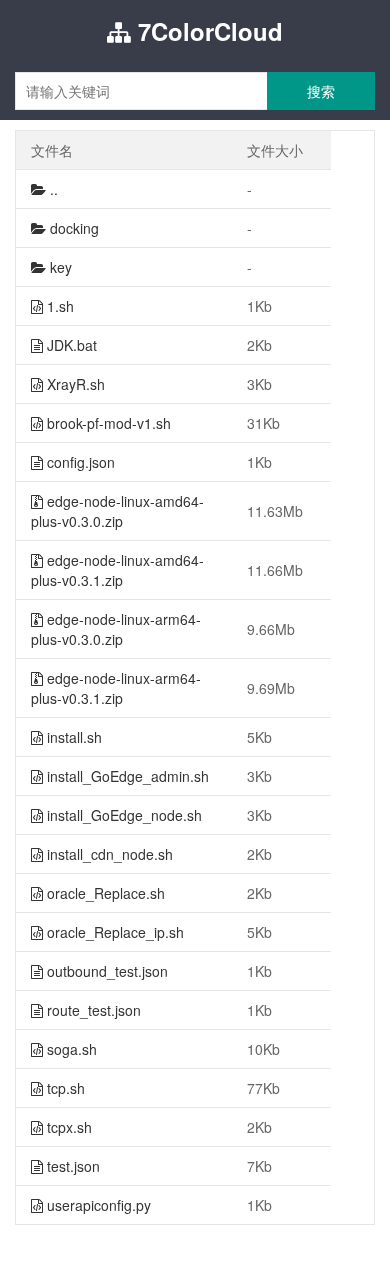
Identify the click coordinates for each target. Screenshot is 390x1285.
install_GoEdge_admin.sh (126, 776)
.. (52, 189)
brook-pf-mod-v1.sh (107, 423)
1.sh (58, 306)
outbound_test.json (105, 971)
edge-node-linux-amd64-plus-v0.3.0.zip (117, 511)
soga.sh (70, 1049)
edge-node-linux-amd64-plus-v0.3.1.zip (117, 570)
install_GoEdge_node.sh (122, 815)
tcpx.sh (67, 1127)
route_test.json (92, 1010)
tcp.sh (64, 1088)
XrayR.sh (74, 384)
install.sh (72, 737)
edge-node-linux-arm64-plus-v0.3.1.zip (116, 688)
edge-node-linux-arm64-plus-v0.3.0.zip (116, 629)
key (59, 267)
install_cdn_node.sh (108, 854)
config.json (79, 462)
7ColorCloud (207, 31)
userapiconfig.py (97, 1205)
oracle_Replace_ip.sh (113, 932)
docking (72, 228)
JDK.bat (70, 345)
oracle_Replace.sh (104, 893)
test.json (71, 1166)
